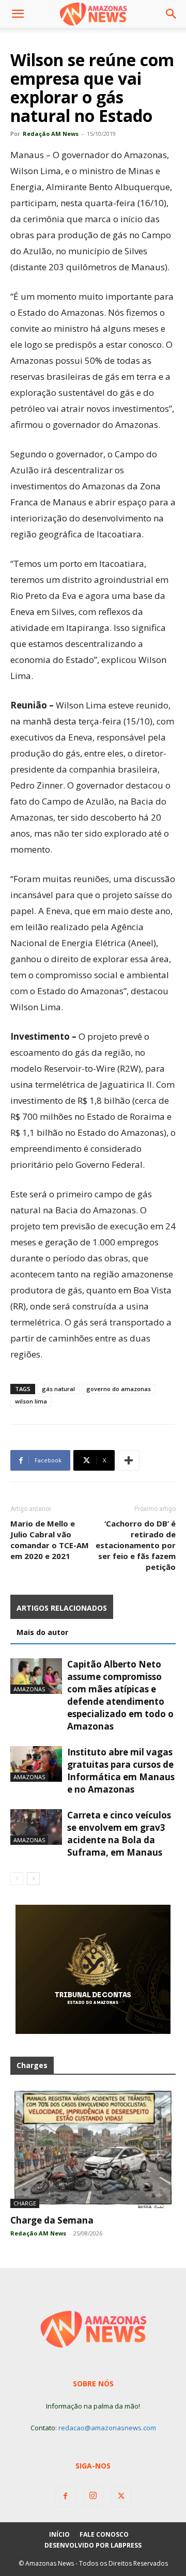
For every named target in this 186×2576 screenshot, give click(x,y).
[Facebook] (65, 2496)
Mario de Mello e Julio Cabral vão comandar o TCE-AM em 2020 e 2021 (50, 1540)
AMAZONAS (29, 1689)
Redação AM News (51, 134)
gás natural (58, 1389)
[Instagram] (93, 2496)
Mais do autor (42, 1632)
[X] (121, 2496)
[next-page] (33, 1879)
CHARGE (25, 2203)
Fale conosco (104, 2534)
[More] (129, 1460)
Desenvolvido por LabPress (93, 2545)
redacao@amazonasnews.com (107, 2428)
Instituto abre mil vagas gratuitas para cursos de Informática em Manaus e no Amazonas (121, 1771)
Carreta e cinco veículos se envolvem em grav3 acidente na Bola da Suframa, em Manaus (119, 1834)
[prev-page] (17, 1879)
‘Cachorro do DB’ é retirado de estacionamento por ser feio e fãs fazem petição (136, 1545)
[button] (18, 14)
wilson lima (31, 1401)
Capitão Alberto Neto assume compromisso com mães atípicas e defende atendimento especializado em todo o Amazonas (120, 1695)
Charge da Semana (52, 2220)
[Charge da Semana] (93, 2148)
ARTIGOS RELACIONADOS (62, 1608)
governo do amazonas (119, 1389)
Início (59, 2534)
